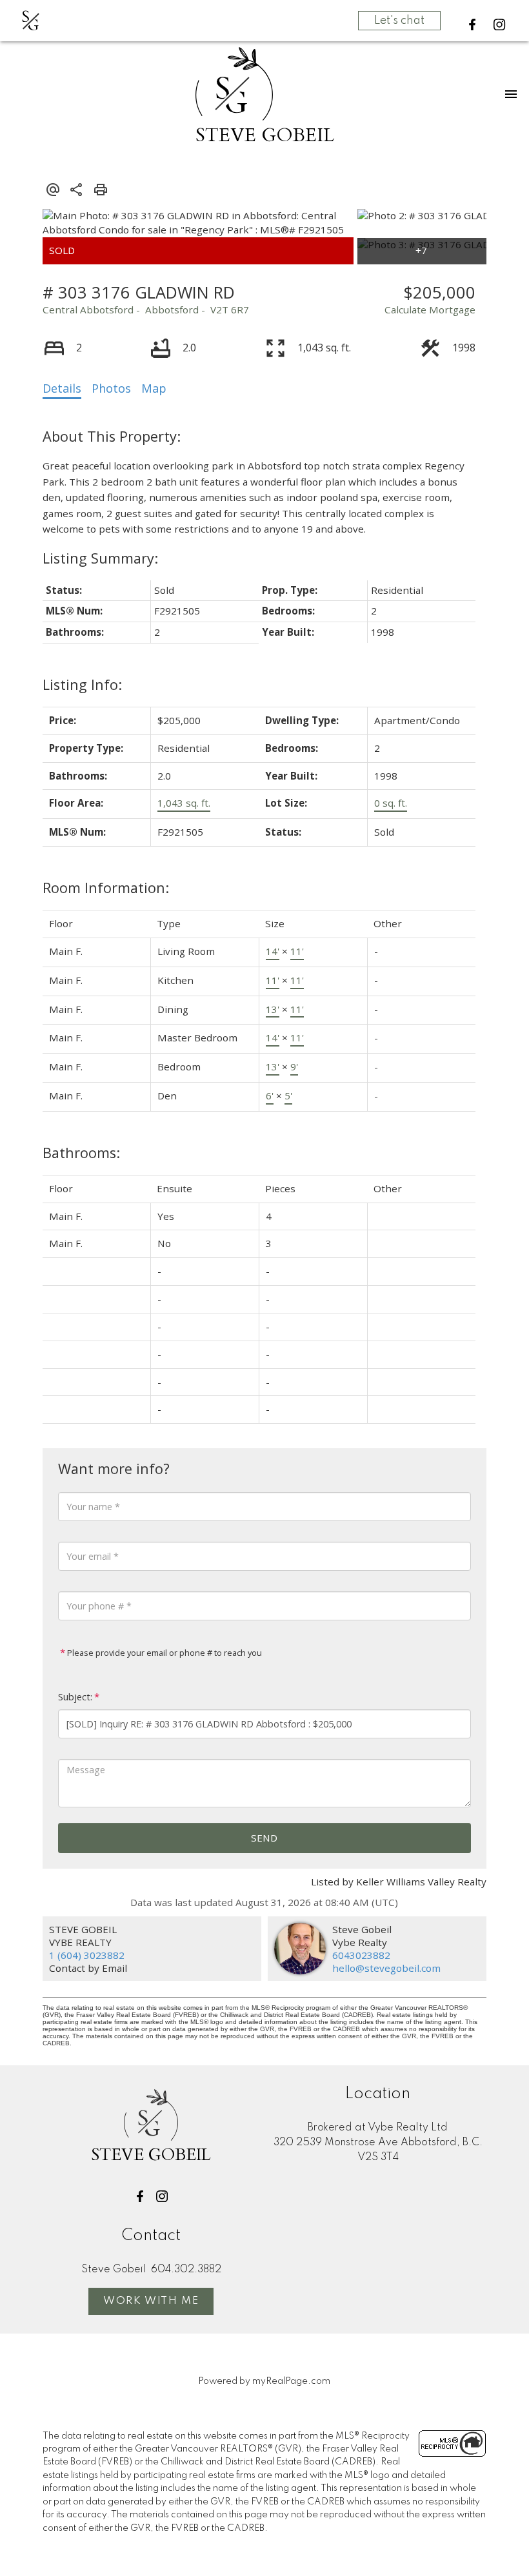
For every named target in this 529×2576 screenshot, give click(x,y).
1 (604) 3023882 (87, 1955)
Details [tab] (62, 388)
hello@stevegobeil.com (386, 1968)
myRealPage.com (291, 2381)
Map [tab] (154, 388)
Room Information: (106, 888)
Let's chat (399, 21)
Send (264, 1838)
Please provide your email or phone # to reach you (164, 1653)
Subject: (75, 1697)
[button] (472, 25)
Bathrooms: (81, 1153)
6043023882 (361, 1955)
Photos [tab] (111, 388)
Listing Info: (82, 684)
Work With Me (151, 2301)
